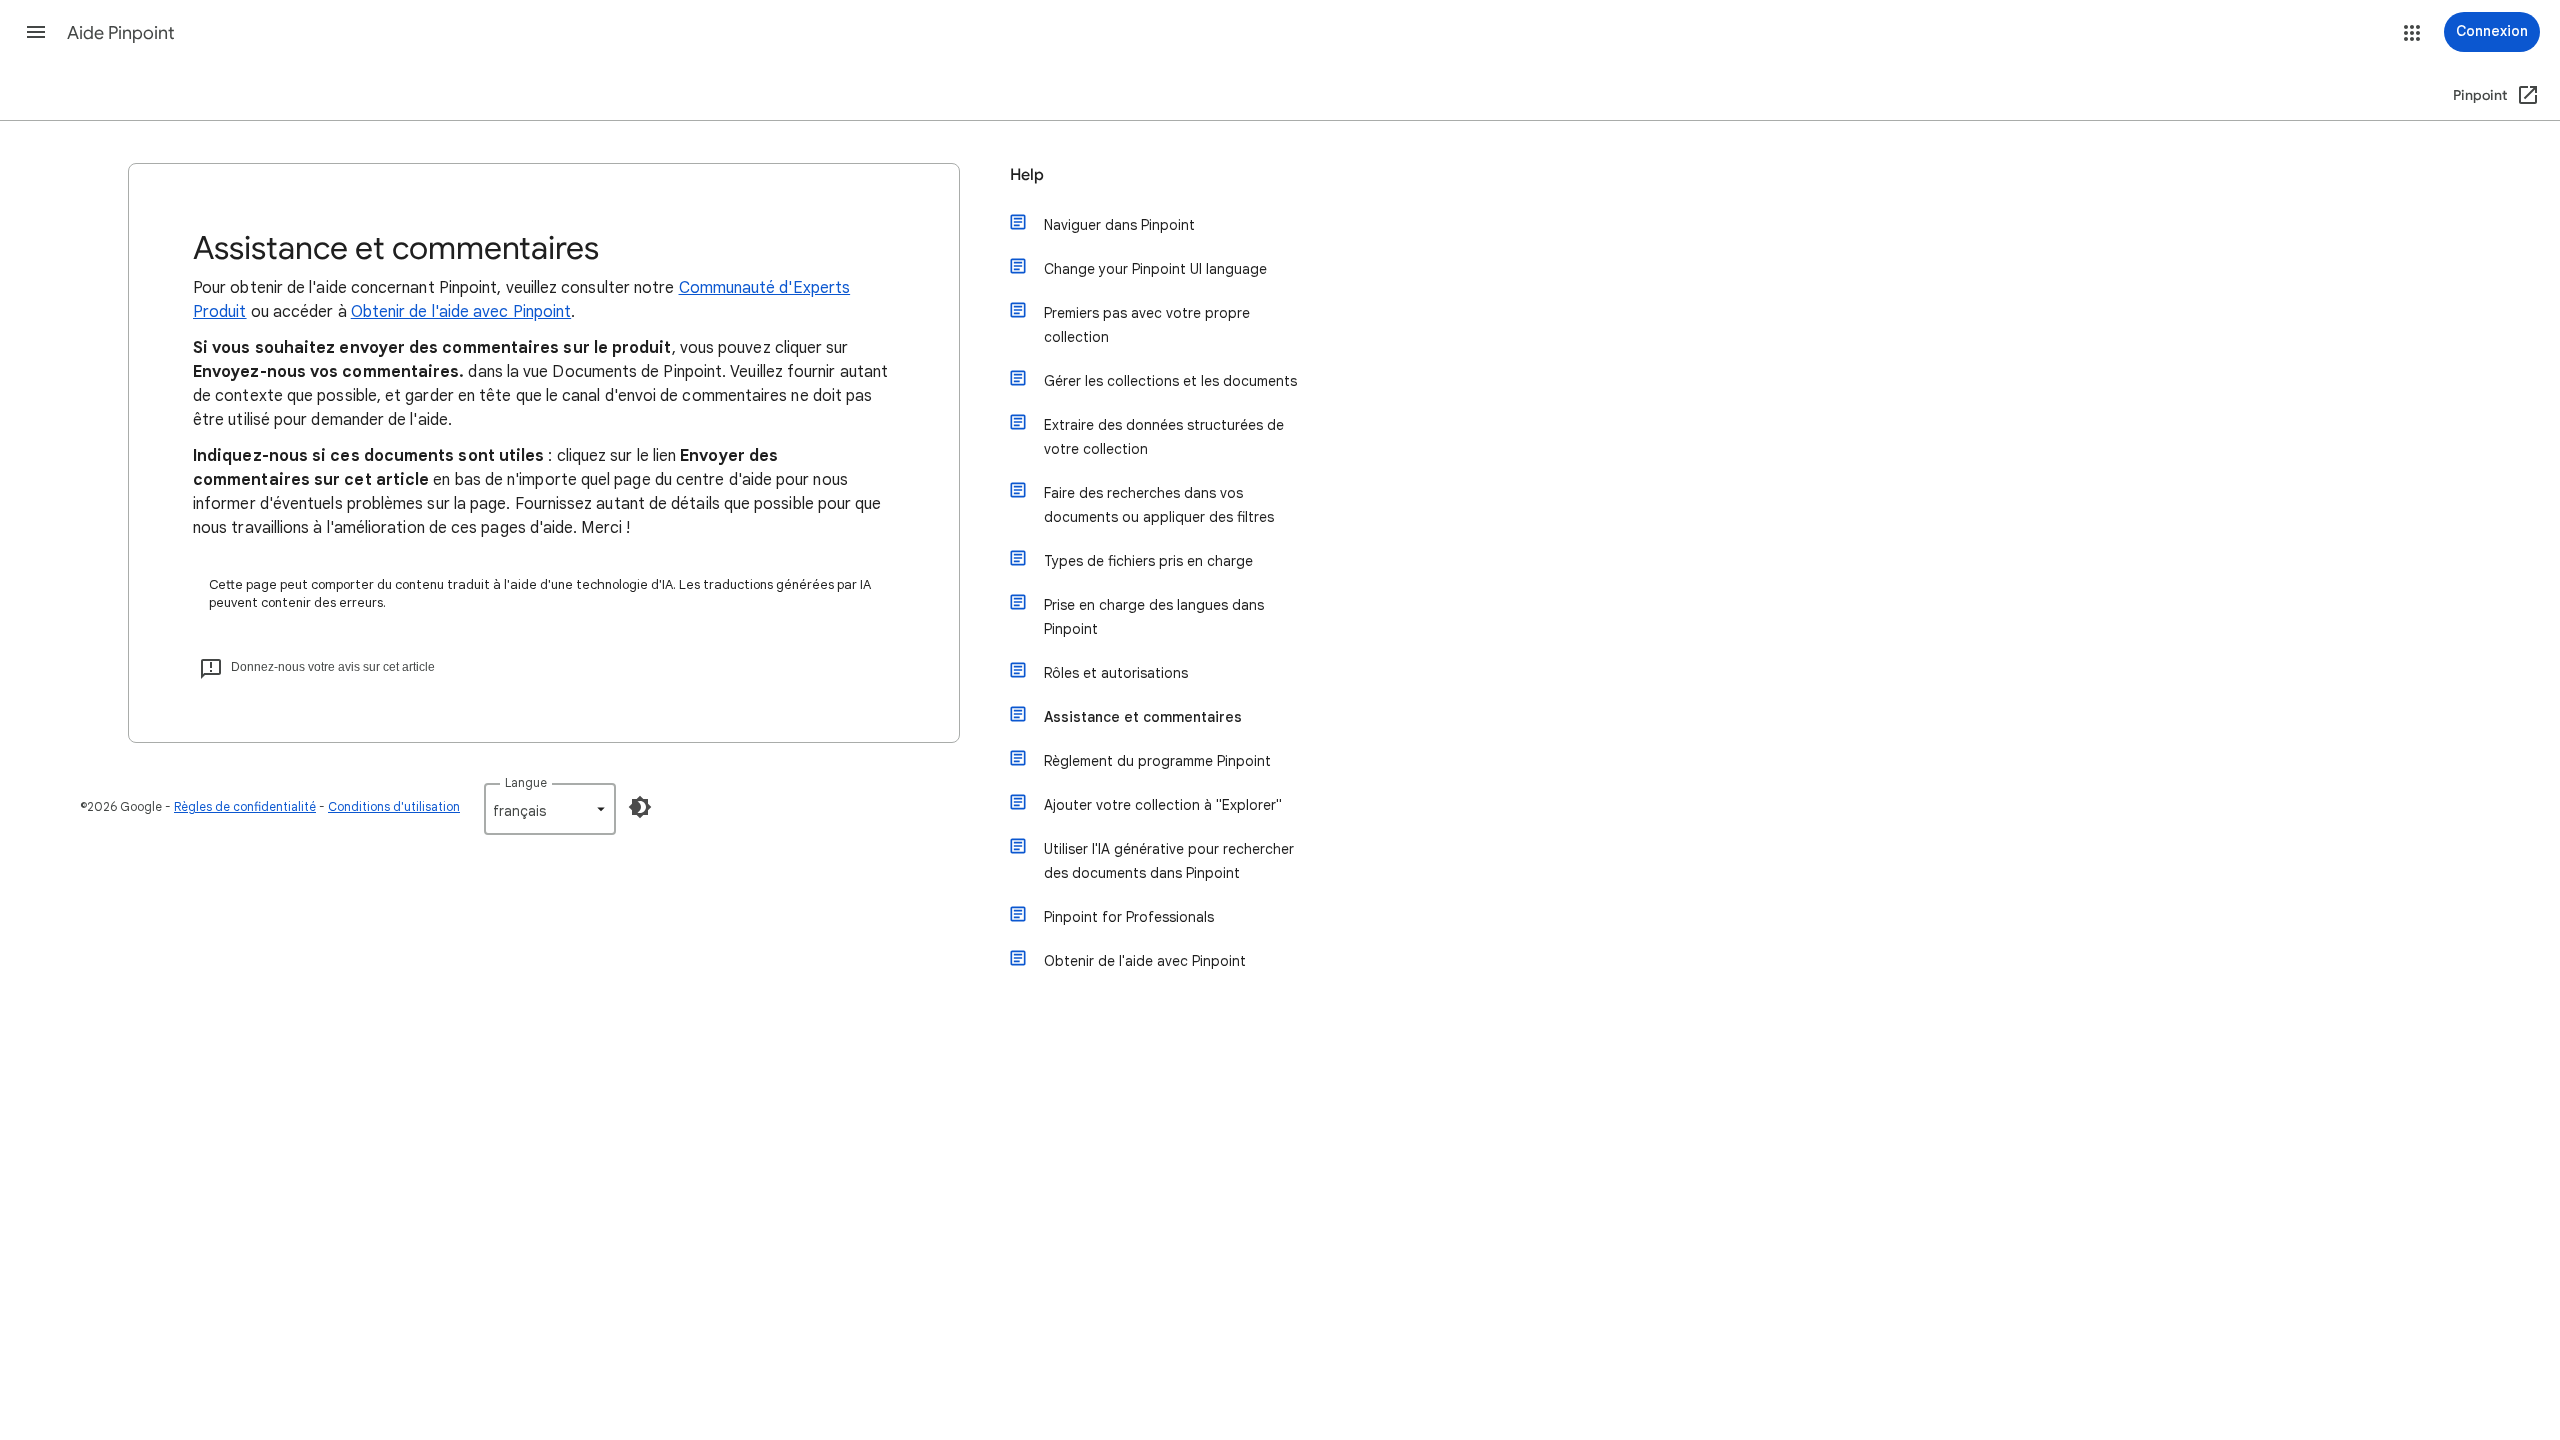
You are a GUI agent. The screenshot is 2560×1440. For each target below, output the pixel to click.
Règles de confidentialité (245, 806)
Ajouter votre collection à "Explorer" (1163, 805)
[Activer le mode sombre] (640, 807)
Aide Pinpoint (121, 33)
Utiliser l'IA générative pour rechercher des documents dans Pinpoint (1169, 861)
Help (1027, 175)
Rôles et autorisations (1116, 673)
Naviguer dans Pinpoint (1119, 225)
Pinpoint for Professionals (1129, 917)
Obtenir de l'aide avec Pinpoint (461, 312)
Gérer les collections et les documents (1170, 381)
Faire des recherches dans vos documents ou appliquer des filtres (1159, 505)
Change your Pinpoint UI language (1155, 269)
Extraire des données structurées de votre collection (1164, 437)
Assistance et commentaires (1143, 717)
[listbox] (550, 809)
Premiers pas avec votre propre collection (1147, 325)
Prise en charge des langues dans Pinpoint (1154, 617)
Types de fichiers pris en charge (1148, 561)
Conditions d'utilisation (394, 806)
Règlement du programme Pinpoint (1157, 761)
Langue (526, 782)
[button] (36, 32)
